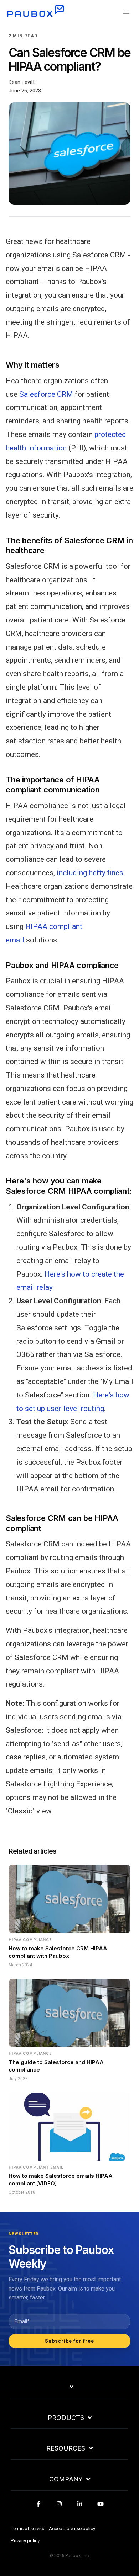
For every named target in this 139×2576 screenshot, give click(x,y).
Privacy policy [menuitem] (25, 2540)
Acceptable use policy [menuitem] (72, 2528)
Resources (66, 2448)
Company (66, 2479)
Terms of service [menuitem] (28, 2528)
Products (66, 2418)
